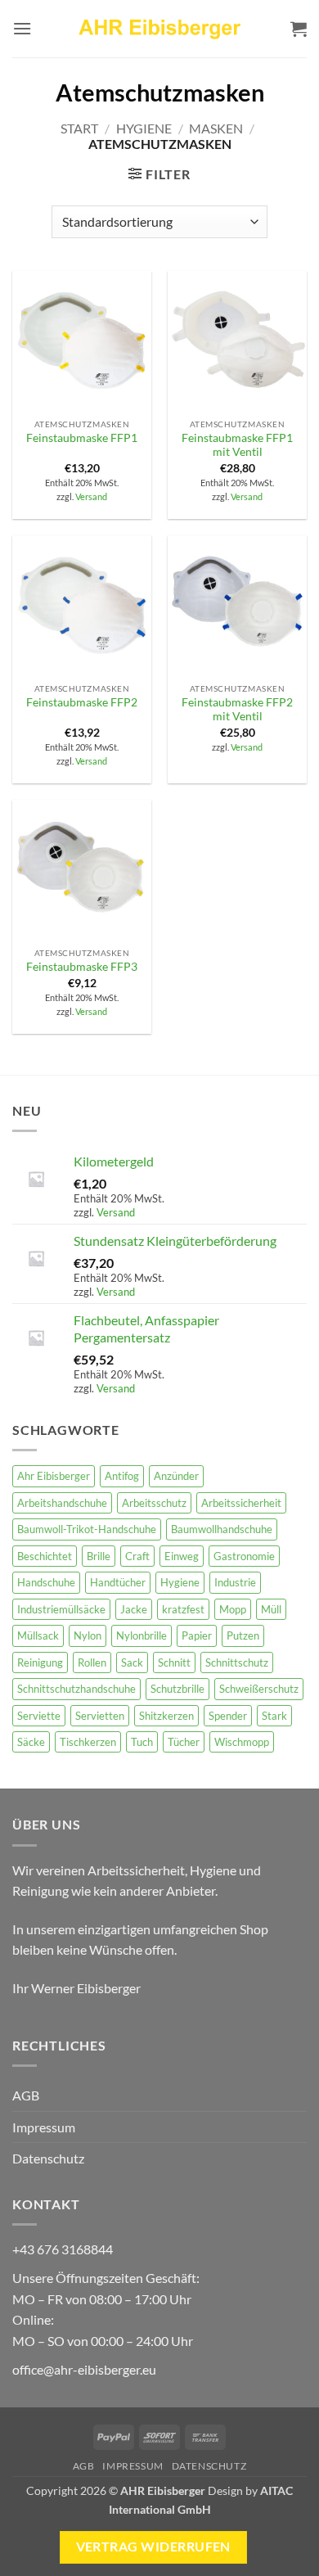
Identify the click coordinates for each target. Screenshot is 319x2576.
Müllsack (38, 1635)
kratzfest (183, 1609)
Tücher (184, 1742)
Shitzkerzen (166, 1716)
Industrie (235, 1582)
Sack (132, 1662)
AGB (26, 2095)
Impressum (44, 2127)
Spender (228, 1716)
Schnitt (174, 1662)
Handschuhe (46, 1582)
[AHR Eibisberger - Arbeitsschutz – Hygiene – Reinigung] (159, 28)
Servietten (100, 1716)
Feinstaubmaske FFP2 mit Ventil (237, 710)
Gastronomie (244, 1556)
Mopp (233, 1609)
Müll (271, 1609)
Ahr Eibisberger (54, 1476)
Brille (99, 1556)
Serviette (39, 1716)
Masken (216, 128)
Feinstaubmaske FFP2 (82, 702)
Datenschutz (48, 2158)
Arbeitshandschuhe (62, 1503)
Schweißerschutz (259, 1689)
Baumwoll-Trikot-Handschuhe (87, 1529)
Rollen (92, 1662)
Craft (137, 1556)
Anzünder (176, 1476)
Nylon (88, 1635)
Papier (197, 1635)
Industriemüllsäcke (61, 1609)
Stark (274, 1716)
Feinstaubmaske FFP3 (82, 967)
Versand (91, 496)
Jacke (134, 1609)
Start (79, 128)
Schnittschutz (237, 1662)
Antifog (122, 1476)
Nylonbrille (142, 1635)
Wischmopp (242, 1742)
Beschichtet (45, 1556)
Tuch (142, 1742)
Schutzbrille (177, 1689)
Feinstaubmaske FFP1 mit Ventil (237, 445)
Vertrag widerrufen (153, 2547)
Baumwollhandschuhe (222, 1529)
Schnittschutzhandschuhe (76, 1689)
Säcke (31, 1742)
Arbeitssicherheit (241, 1503)
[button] (22, 28)
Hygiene (144, 128)
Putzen (243, 1635)
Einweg (182, 1556)
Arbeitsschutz (154, 1503)
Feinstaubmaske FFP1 (82, 438)
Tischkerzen (88, 1742)
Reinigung (40, 1662)
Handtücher (118, 1582)
